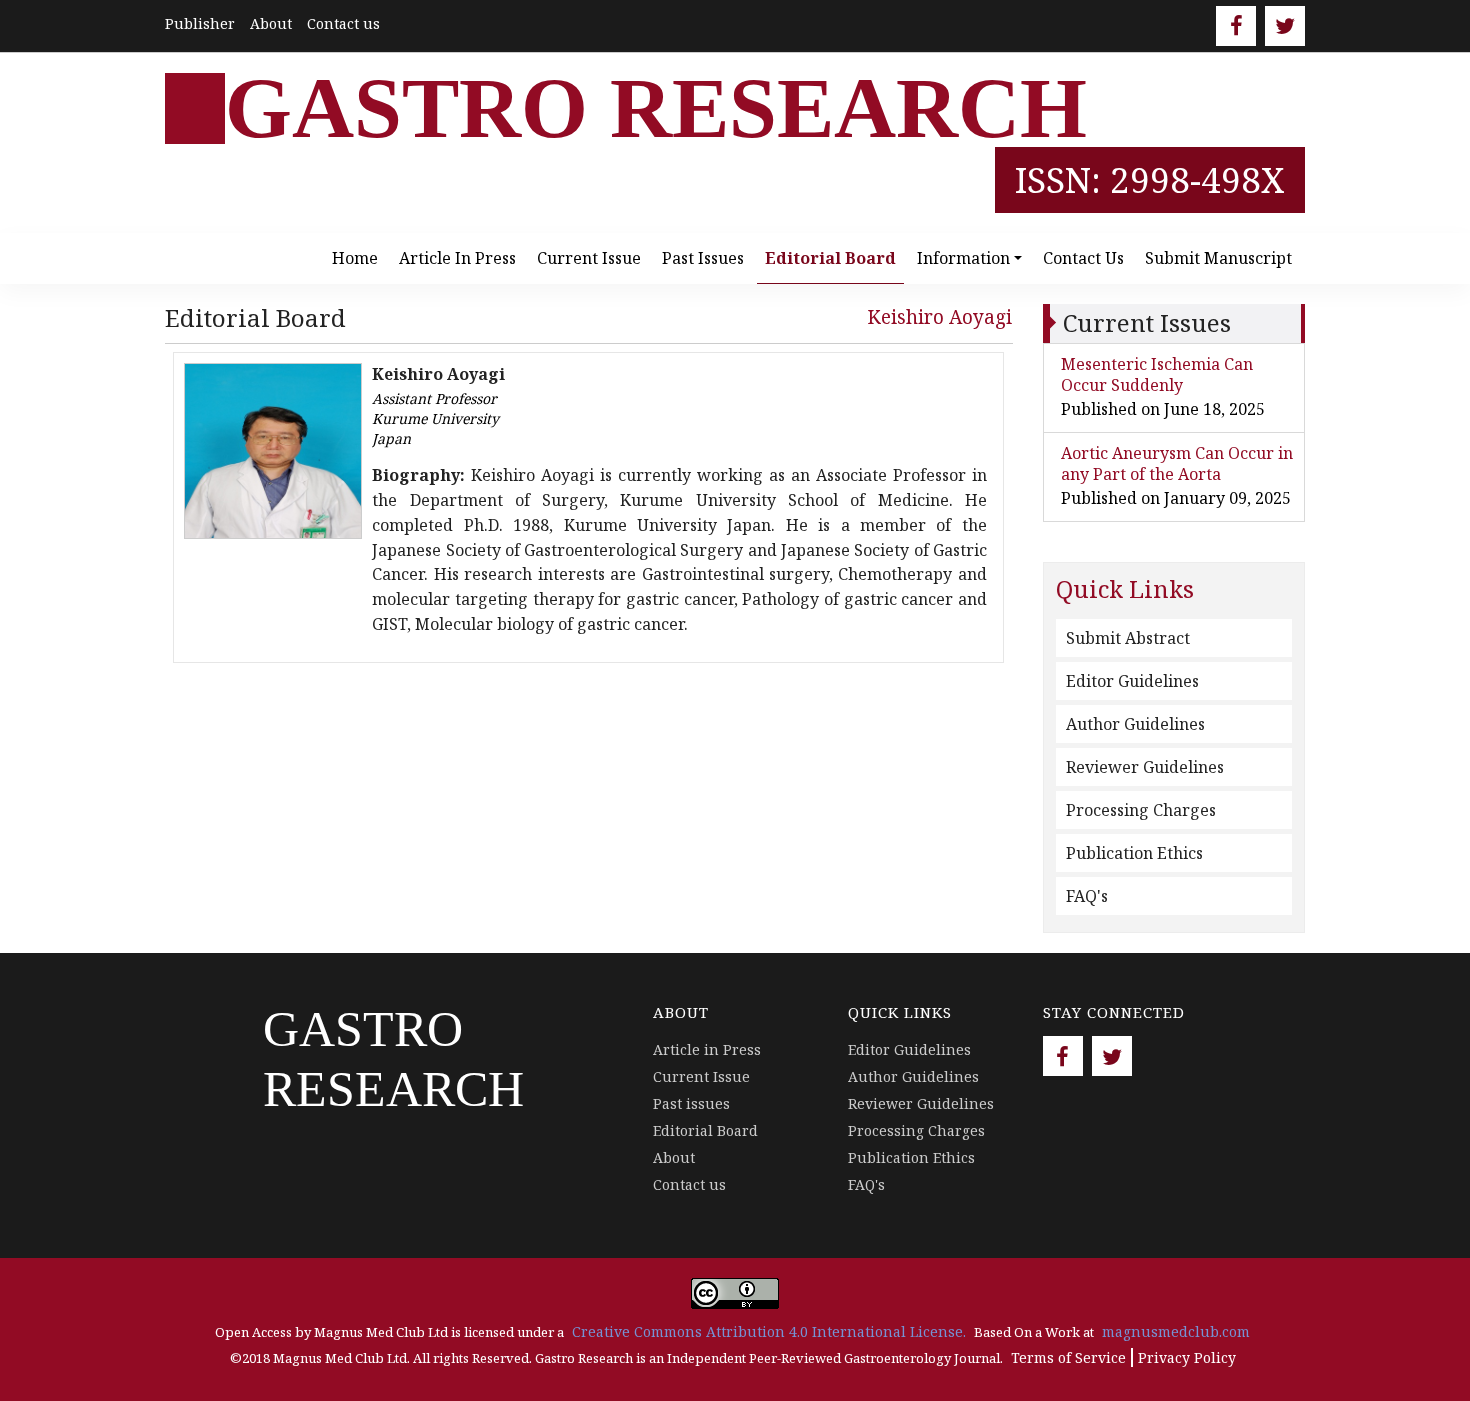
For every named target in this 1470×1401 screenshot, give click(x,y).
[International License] (735, 1291)
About (271, 23)
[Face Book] (1236, 26)
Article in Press (457, 258)
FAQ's (1087, 896)
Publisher (200, 23)
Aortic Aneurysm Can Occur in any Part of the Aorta (1177, 463)
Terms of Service (1068, 1357)
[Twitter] (1285, 26)
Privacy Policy (1187, 1357)
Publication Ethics (1134, 853)
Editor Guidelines (1132, 681)
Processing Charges (1141, 810)
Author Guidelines (1135, 724)
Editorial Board (830, 258)
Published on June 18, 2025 (1163, 409)
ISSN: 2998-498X (1150, 179)
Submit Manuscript (1218, 258)
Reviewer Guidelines (1145, 767)
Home (355, 258)
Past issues (703, 258)
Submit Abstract (1128, 638)
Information (963, 258)
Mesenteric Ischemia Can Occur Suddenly (1157, 374)
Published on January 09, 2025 (1176, 498)
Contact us (343, 23)
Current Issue (589, 258)
